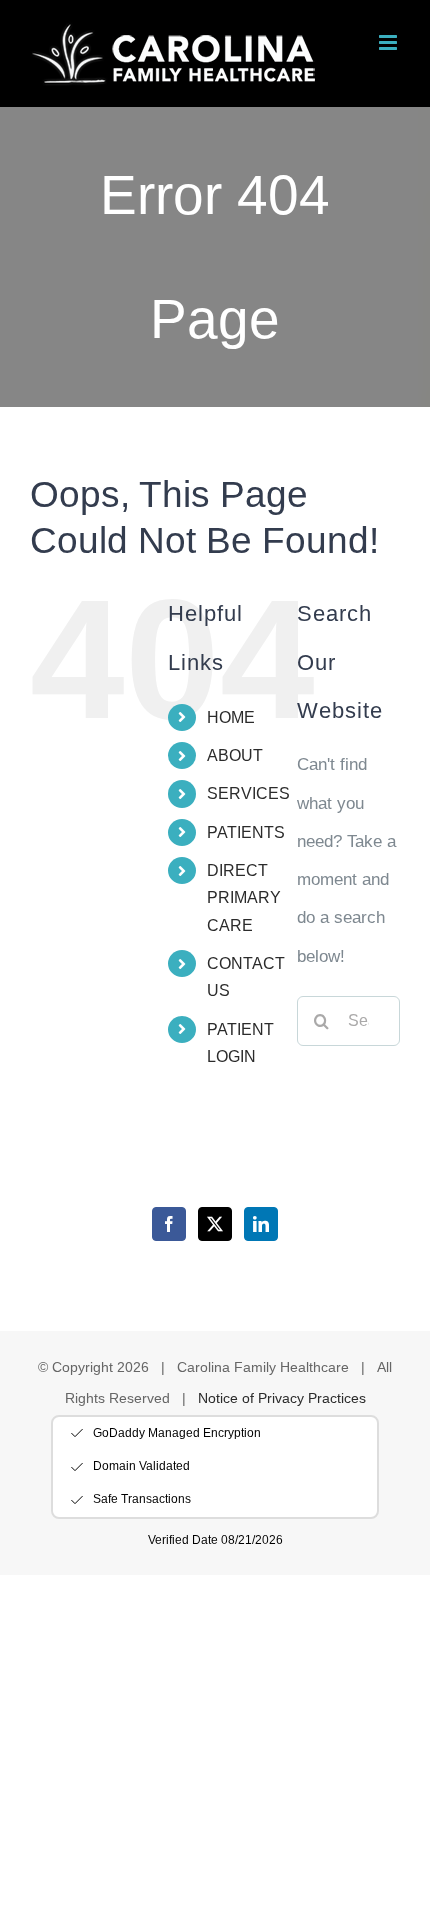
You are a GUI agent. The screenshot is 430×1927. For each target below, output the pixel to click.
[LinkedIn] (261, 1224)
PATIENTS (246, 832)
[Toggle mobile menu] (389, 42)
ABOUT (235, 755)
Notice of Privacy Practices (282, 1398)
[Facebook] (169, 1224)
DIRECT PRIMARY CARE (244, 897)
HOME (231, 717)
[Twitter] (215, 1224)
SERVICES (248, 793)
